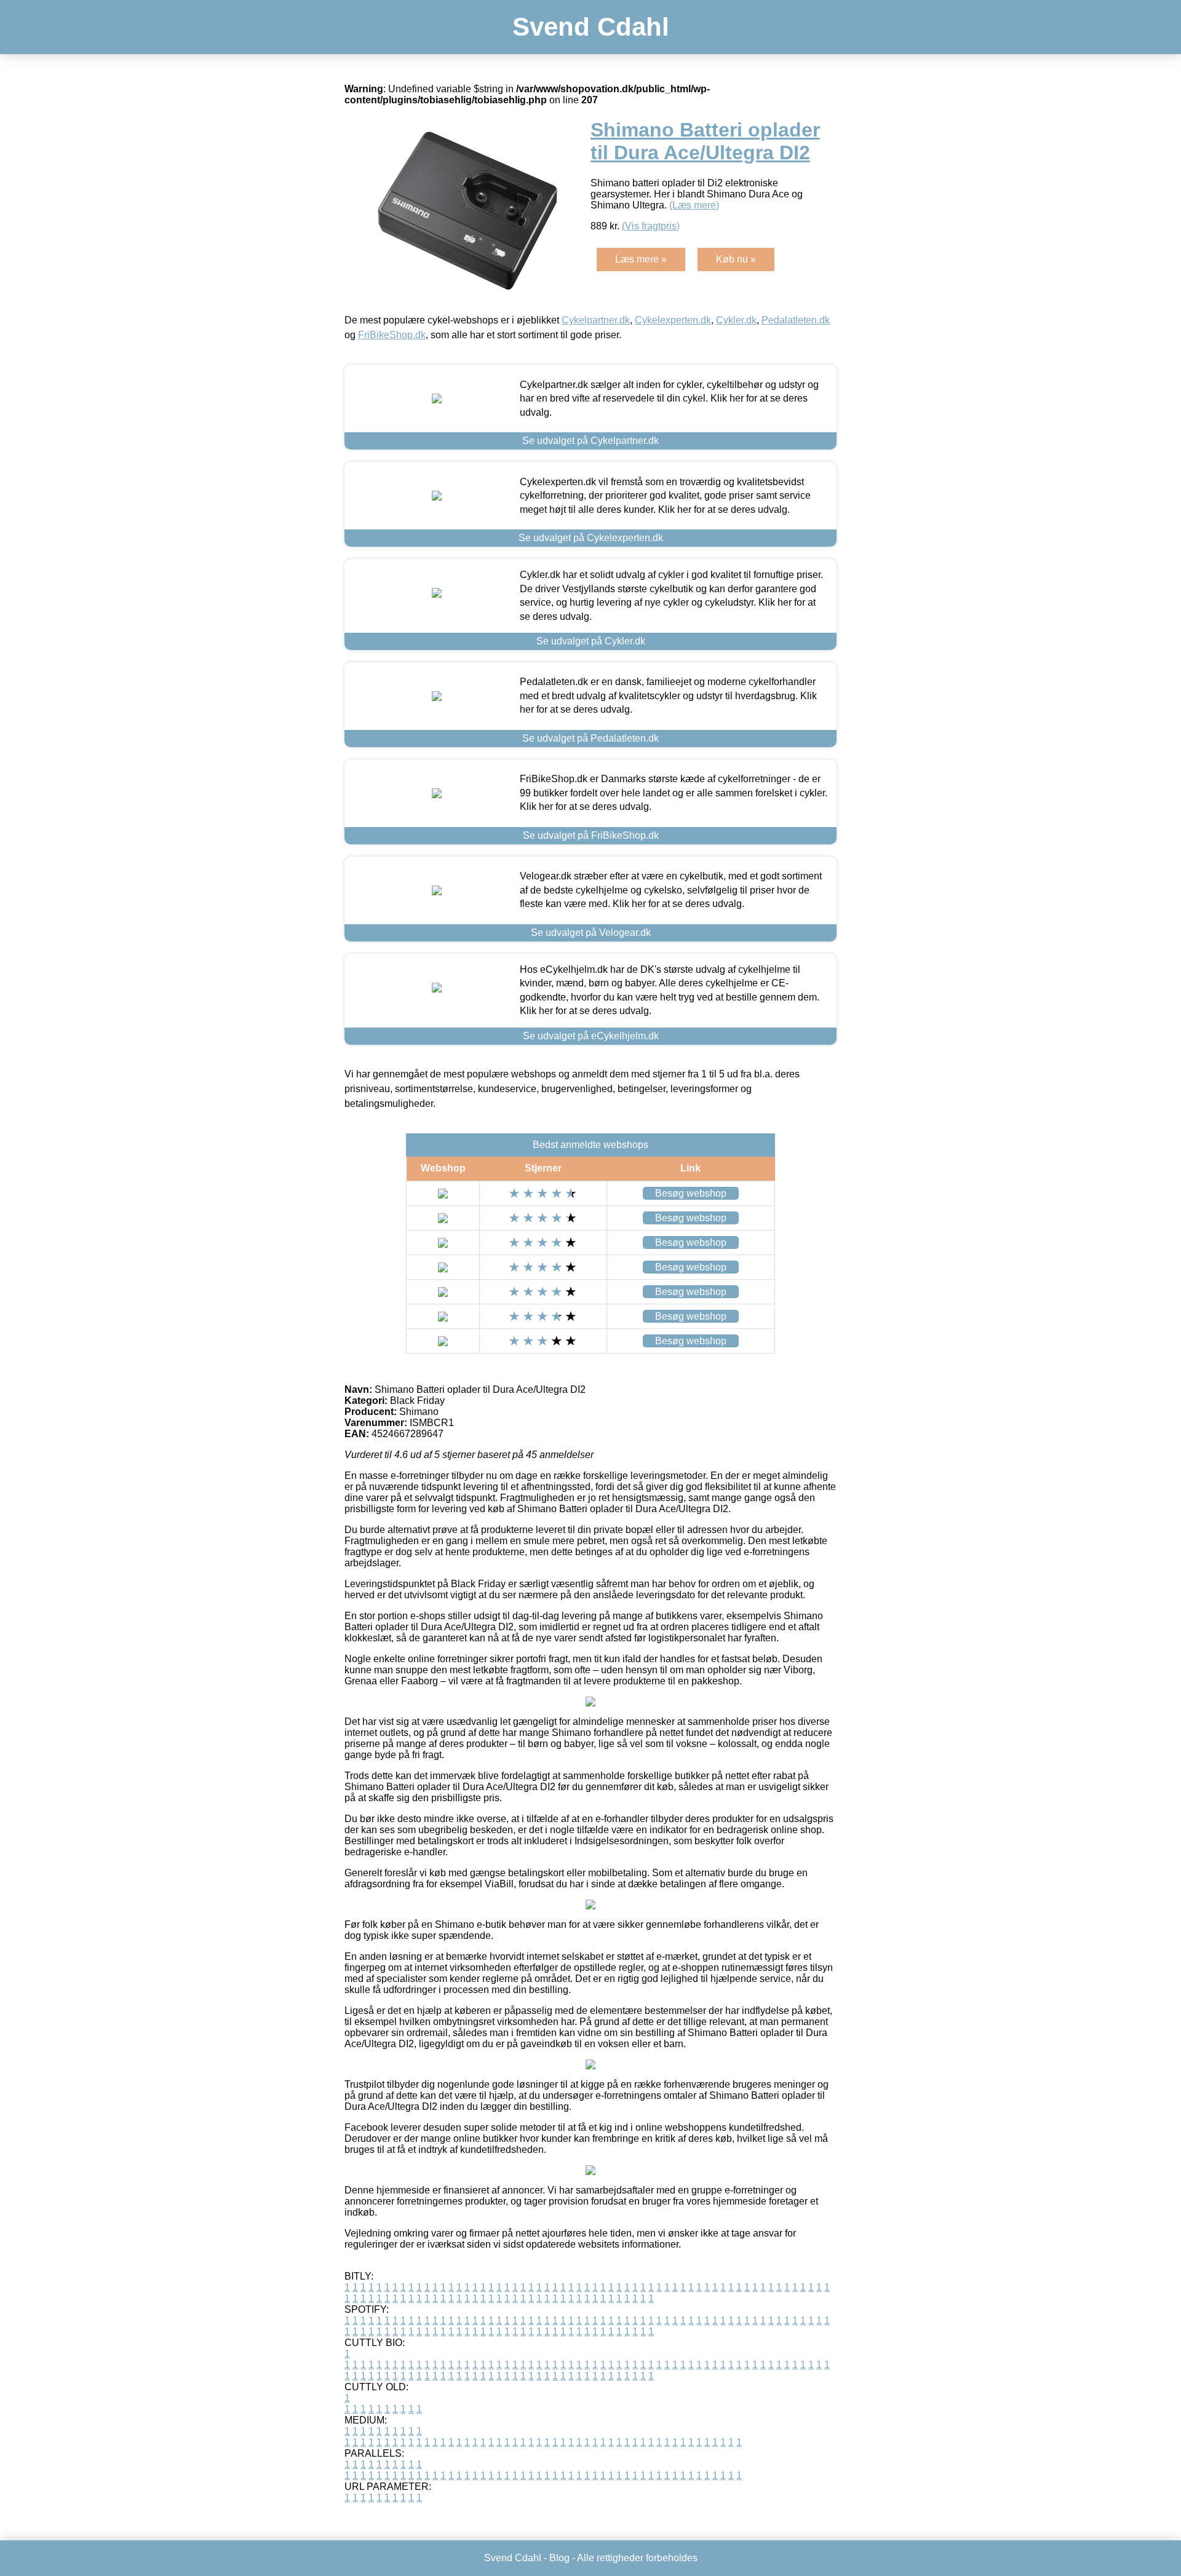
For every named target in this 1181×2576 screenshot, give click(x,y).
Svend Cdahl (591, 27)
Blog (559, 2558)
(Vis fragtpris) (651, 226)
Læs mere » (641, 259)
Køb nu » (736, 259)
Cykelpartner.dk (596, 320)
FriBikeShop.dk (392, 335)
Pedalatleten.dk (796, 320)
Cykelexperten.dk (673, 320)
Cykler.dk (736, 320)
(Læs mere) (694, 205)
